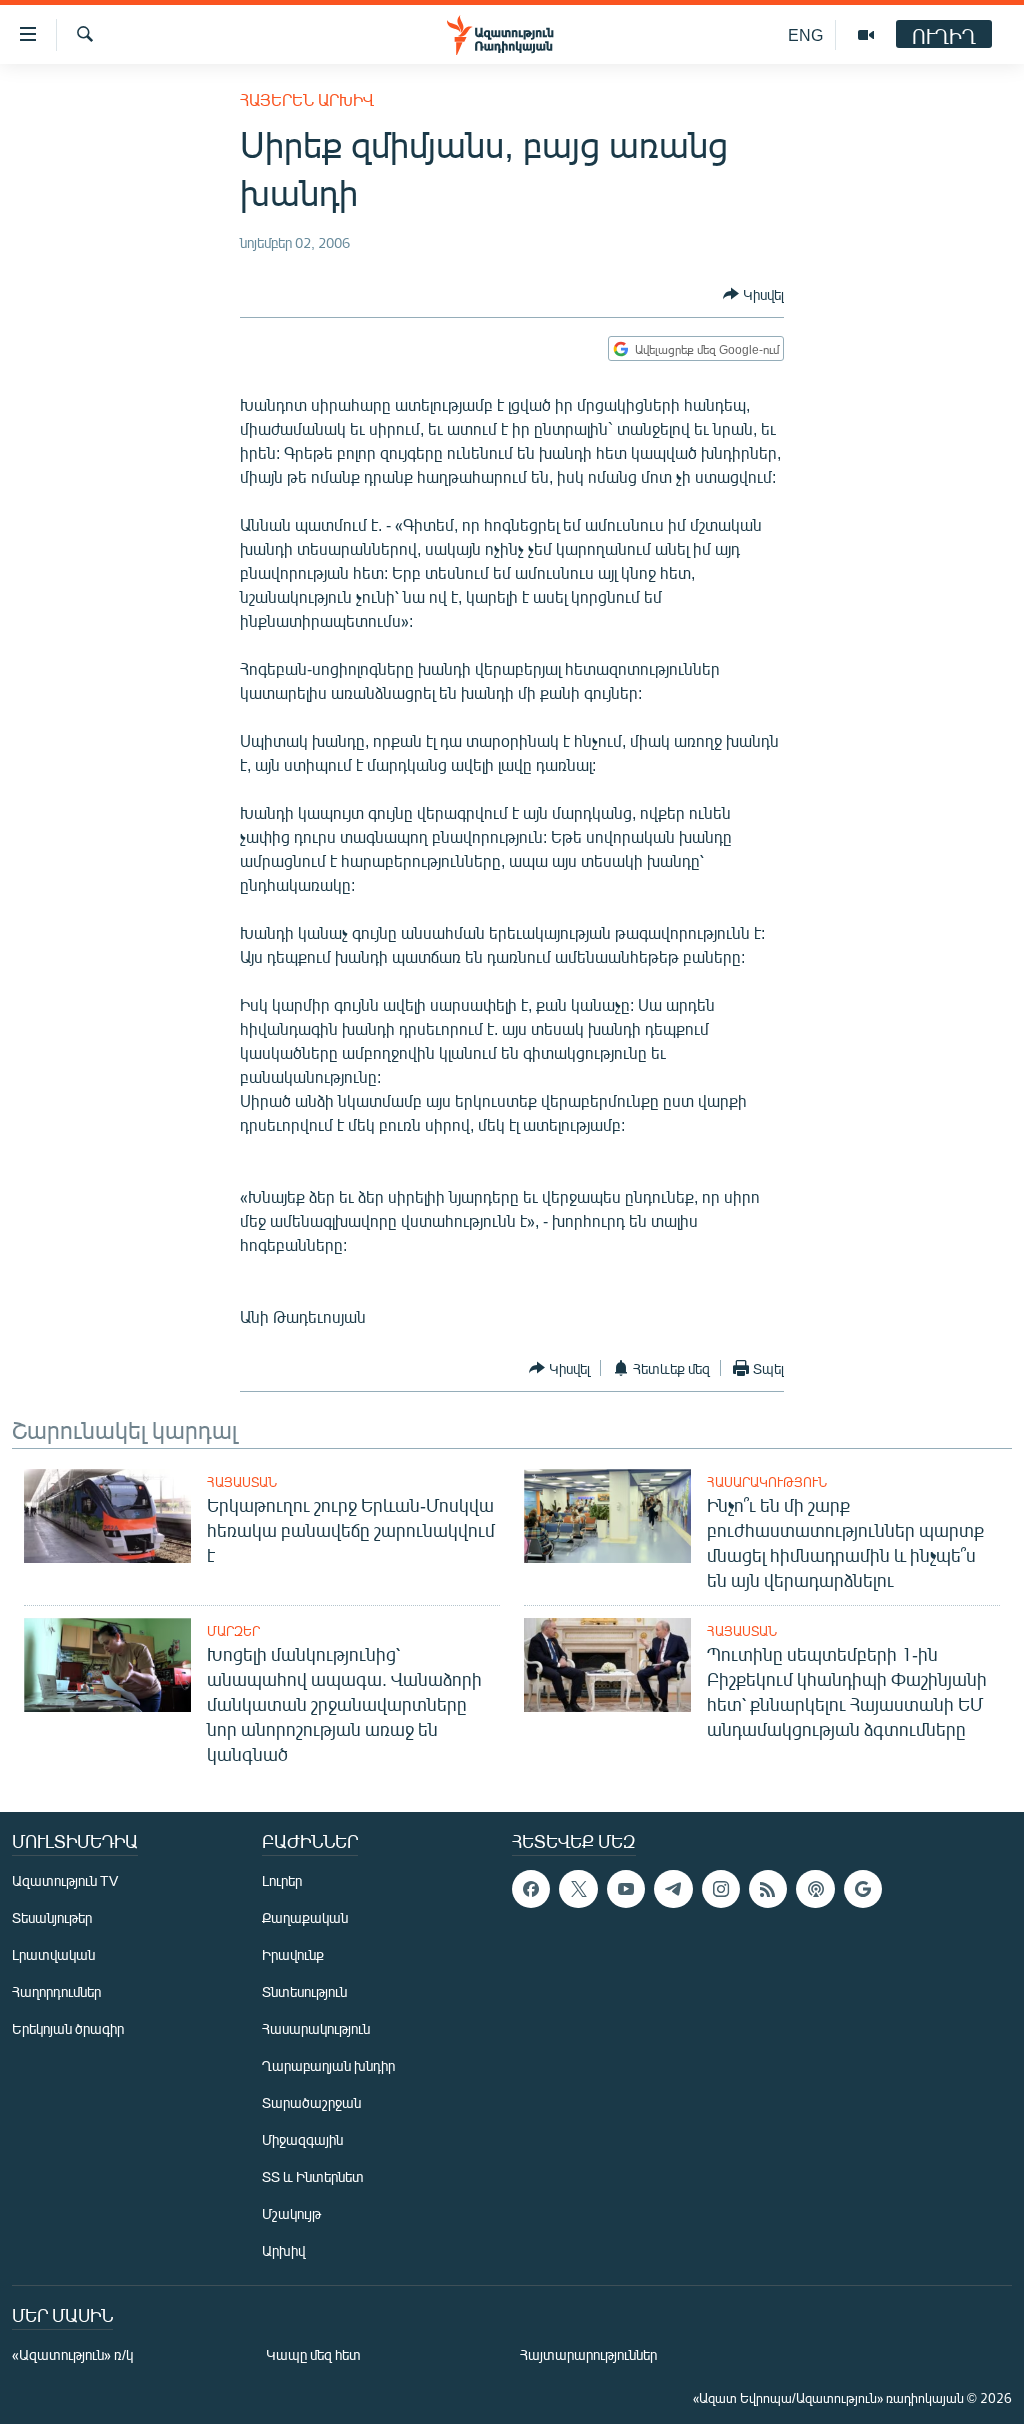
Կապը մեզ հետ (313, 2354)
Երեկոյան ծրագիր (68, 2028)
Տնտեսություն (304, 1991)
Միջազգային (302, 2139)
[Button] (753, 294)
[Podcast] (815, 1889)
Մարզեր (233, 1631)
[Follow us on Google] (863, 1889)
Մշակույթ (291, 2213)
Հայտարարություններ (588, 2354)
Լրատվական (53, 1954)
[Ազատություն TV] (866, 35)
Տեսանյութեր (52, 1917)
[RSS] (768, 1889)
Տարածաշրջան (311, 2102)
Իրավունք (293, 1954)
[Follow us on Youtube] (626, 1889)
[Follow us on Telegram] (673, 1889)
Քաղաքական (305, 1917)
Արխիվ (283, 2250)
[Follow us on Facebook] (531, 1889)
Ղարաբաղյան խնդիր (328, 2065)
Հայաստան (242, 1482)
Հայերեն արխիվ (307, 99)
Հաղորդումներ (56, 1991)
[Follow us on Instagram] (721, 1889)
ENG (805, 34)
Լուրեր (282, 1880)
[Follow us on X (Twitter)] (578, 1889)
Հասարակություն (767, 1482)
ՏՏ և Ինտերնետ (313, 2176)
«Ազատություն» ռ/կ (72, 2354)
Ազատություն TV (65, 1880)
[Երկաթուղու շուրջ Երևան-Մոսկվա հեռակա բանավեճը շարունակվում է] (107, 1516)
